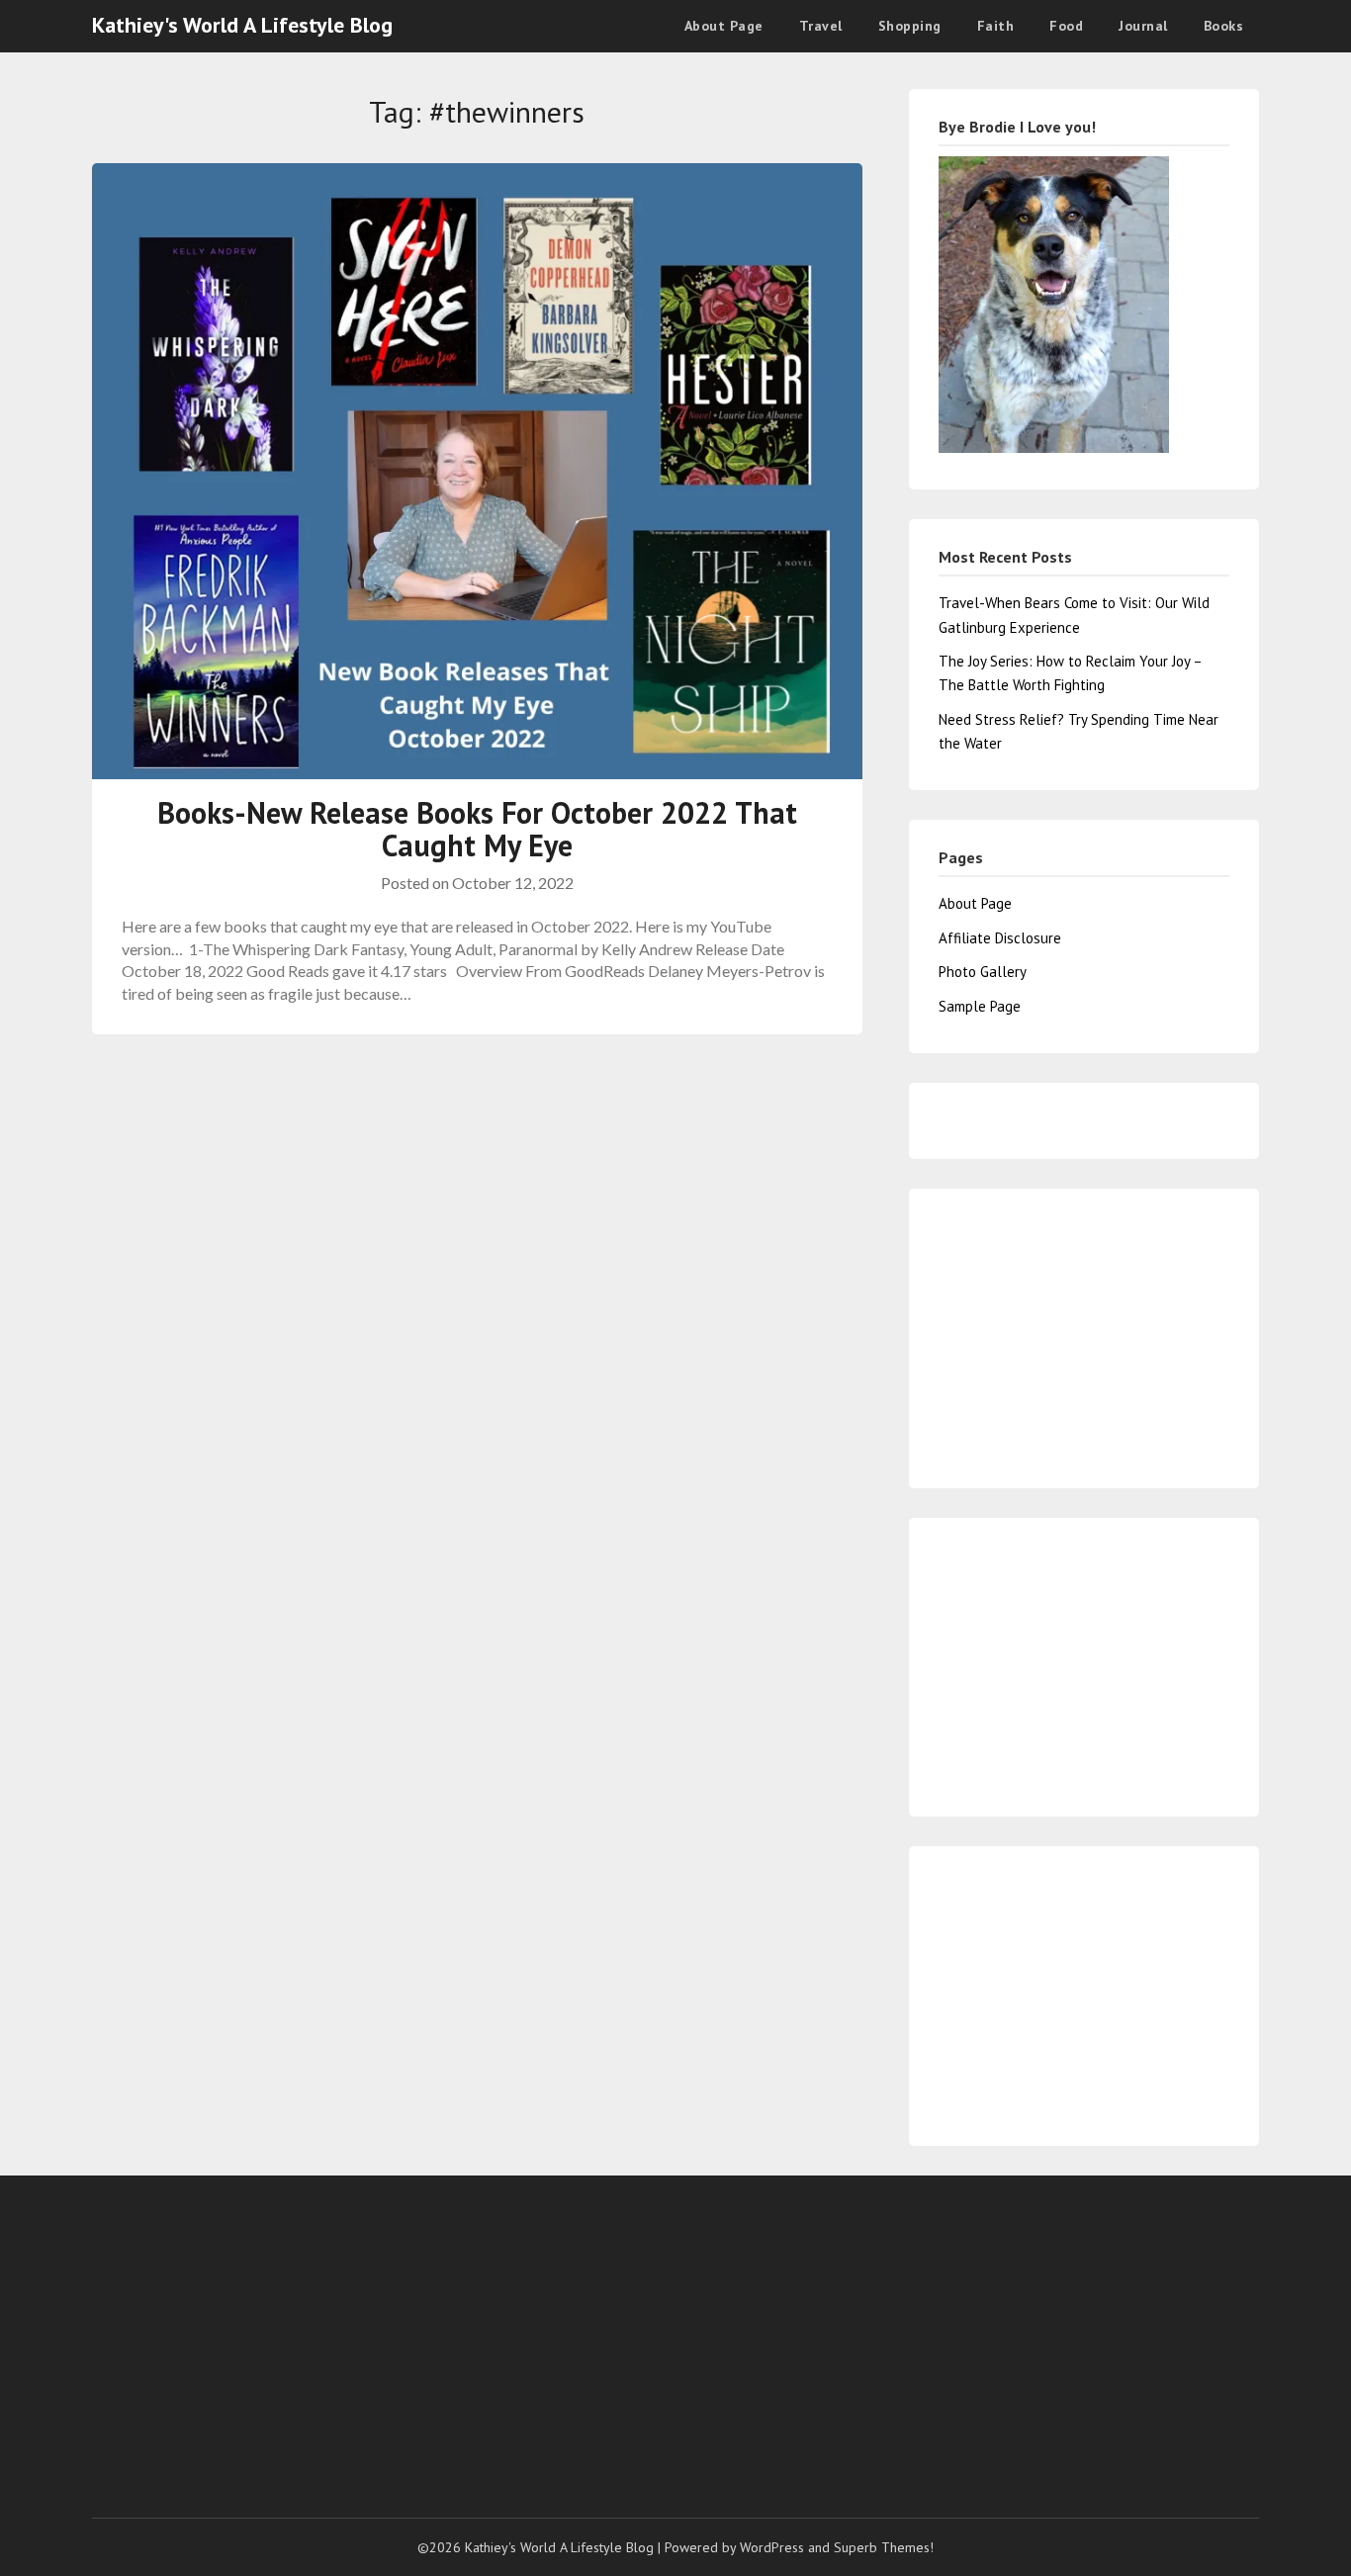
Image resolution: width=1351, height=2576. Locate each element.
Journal (1143, 26)
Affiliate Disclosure (1000, 938)
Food (1066, 26)
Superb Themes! (884, 2547)
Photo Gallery (983, 972)
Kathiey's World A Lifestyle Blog (242, 25)
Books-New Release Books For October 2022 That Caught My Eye (477, 829)
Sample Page (980, 1006)
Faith (996, 26)
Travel (821, 26)
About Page (724, 26)
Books (1224, 26)
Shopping (910, 26)
